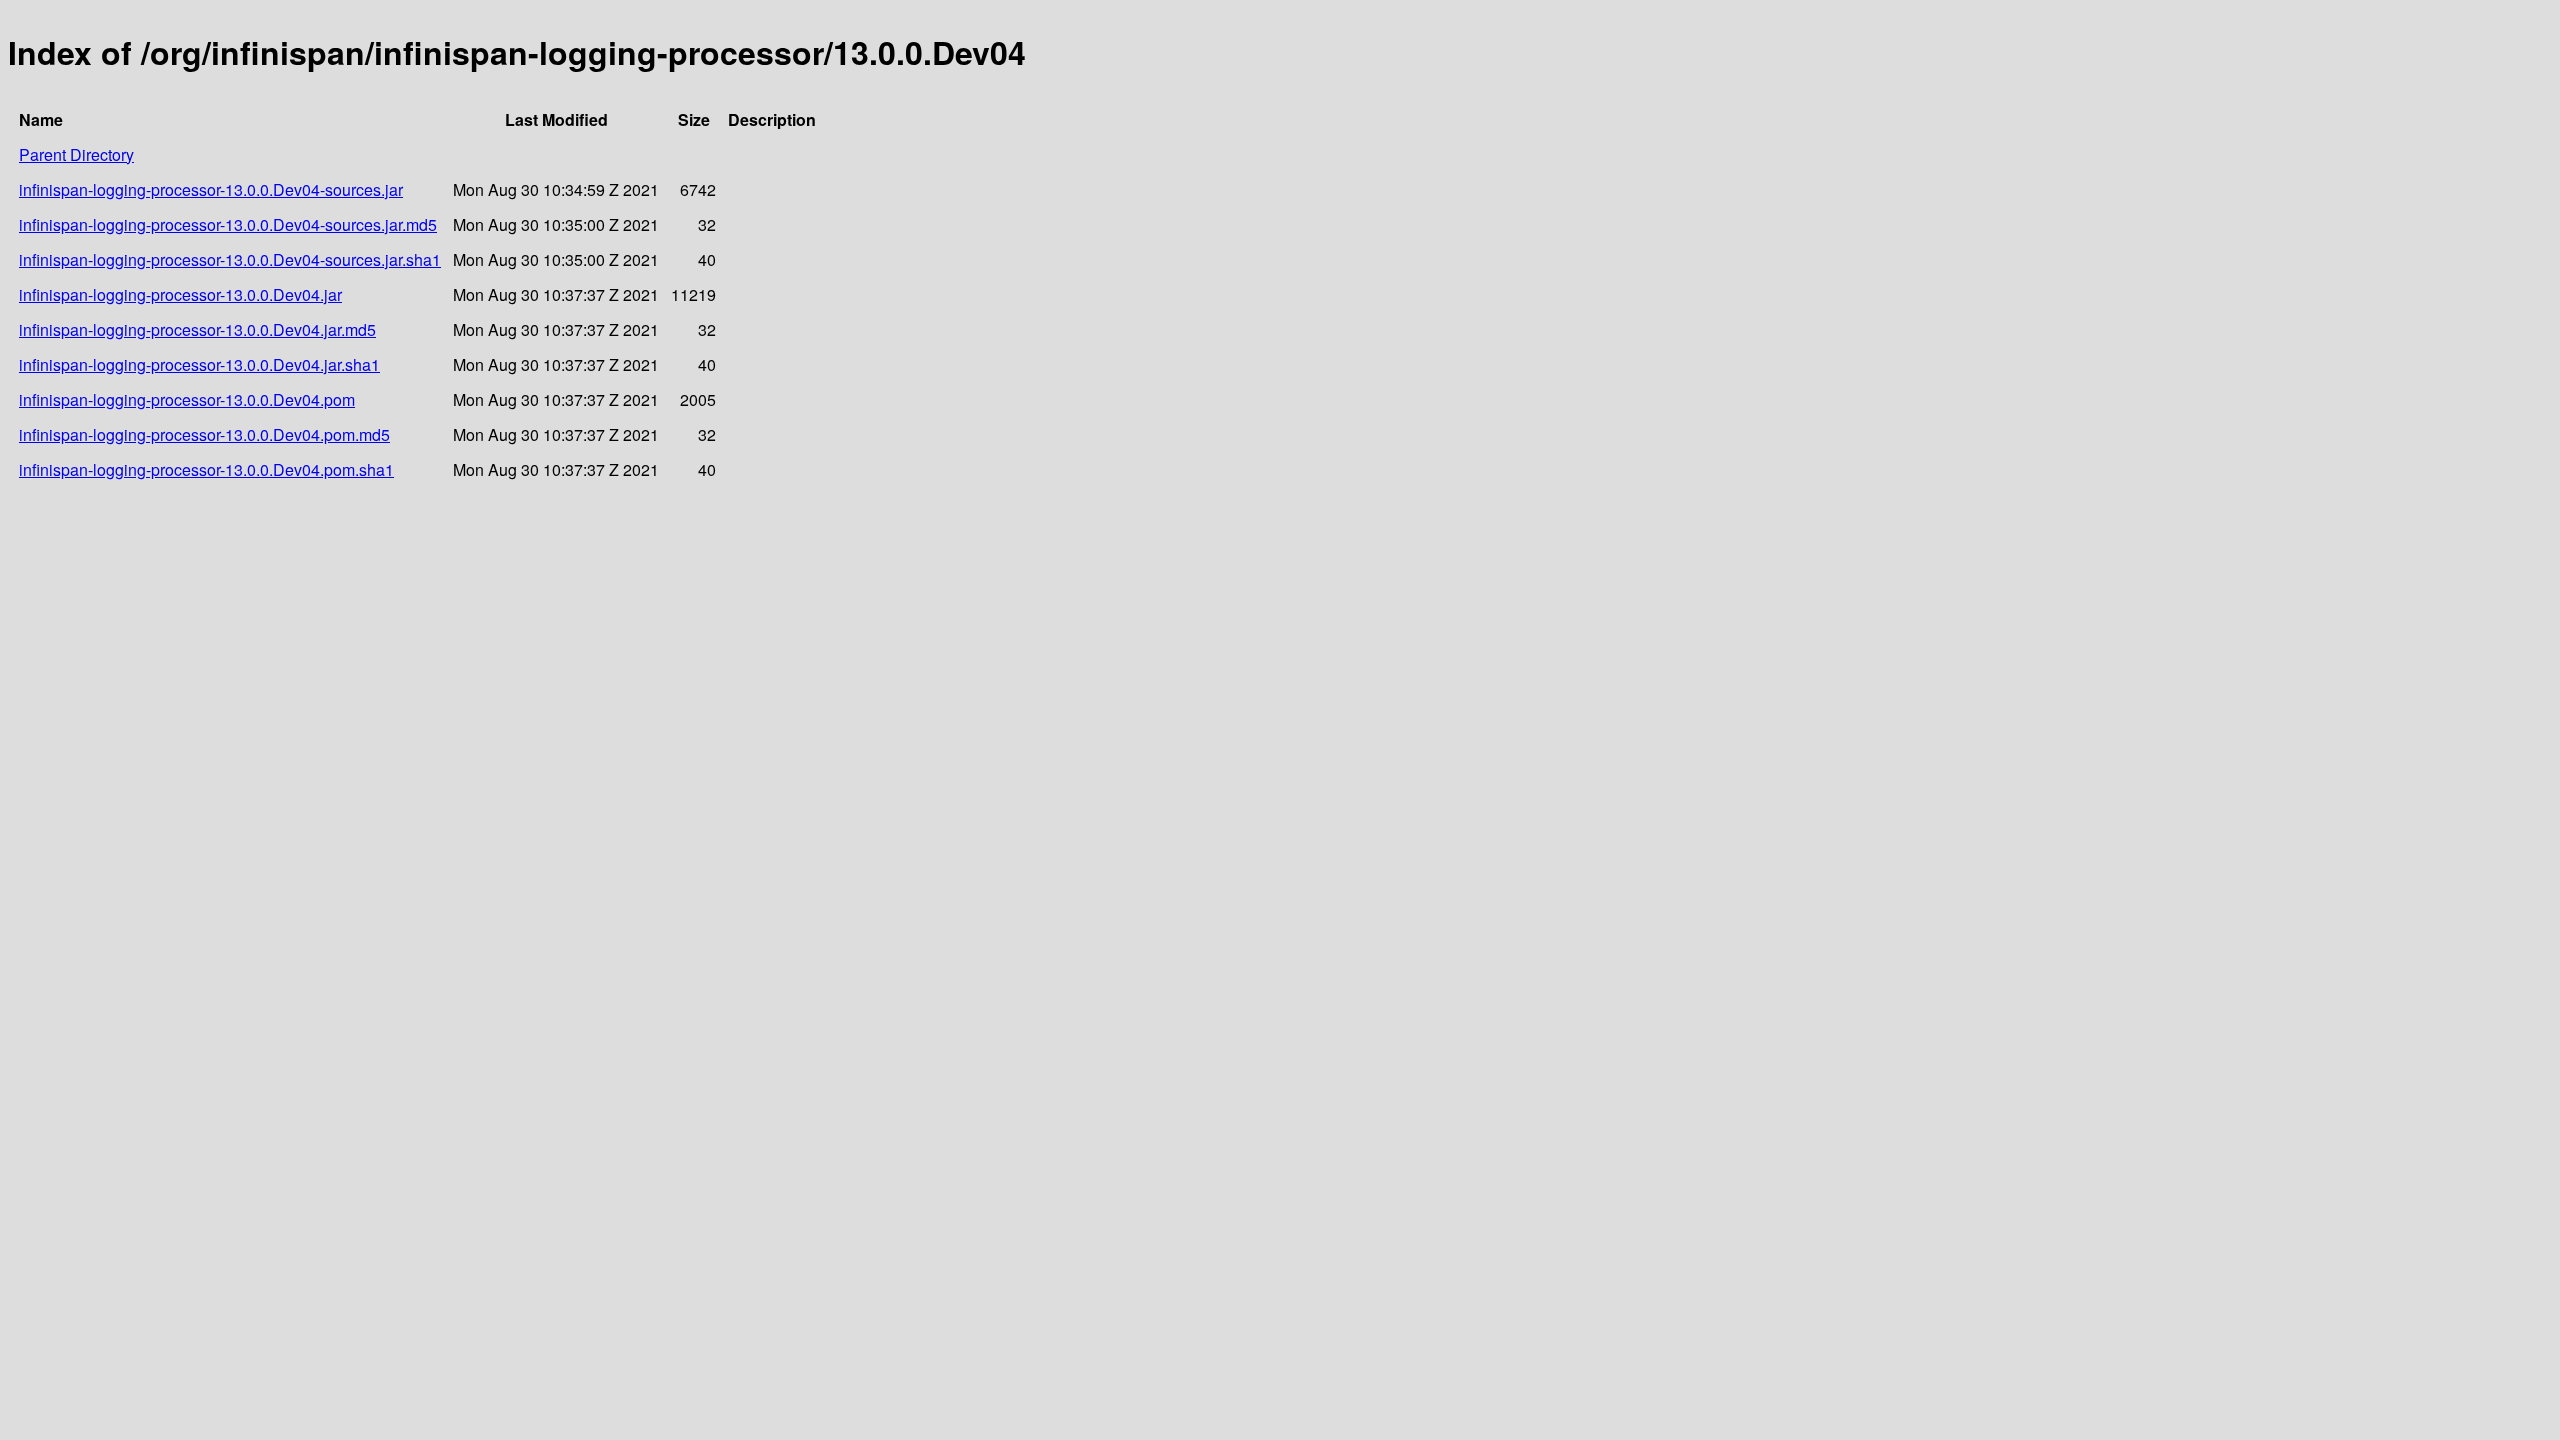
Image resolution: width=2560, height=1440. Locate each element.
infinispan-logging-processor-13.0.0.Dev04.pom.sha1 (206, 469)
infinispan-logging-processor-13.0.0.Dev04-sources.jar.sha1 (230, 259)
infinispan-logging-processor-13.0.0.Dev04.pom (187, 399)
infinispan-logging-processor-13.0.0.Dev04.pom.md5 (204, 434)
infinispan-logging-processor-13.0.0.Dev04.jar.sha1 (199, 364)
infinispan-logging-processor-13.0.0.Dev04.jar (180, 294)
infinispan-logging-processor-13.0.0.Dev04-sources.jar (211, 189)
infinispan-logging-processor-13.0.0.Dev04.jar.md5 (197, 329)
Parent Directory (76, 154)
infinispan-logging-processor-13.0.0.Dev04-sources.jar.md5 (228, 224)
